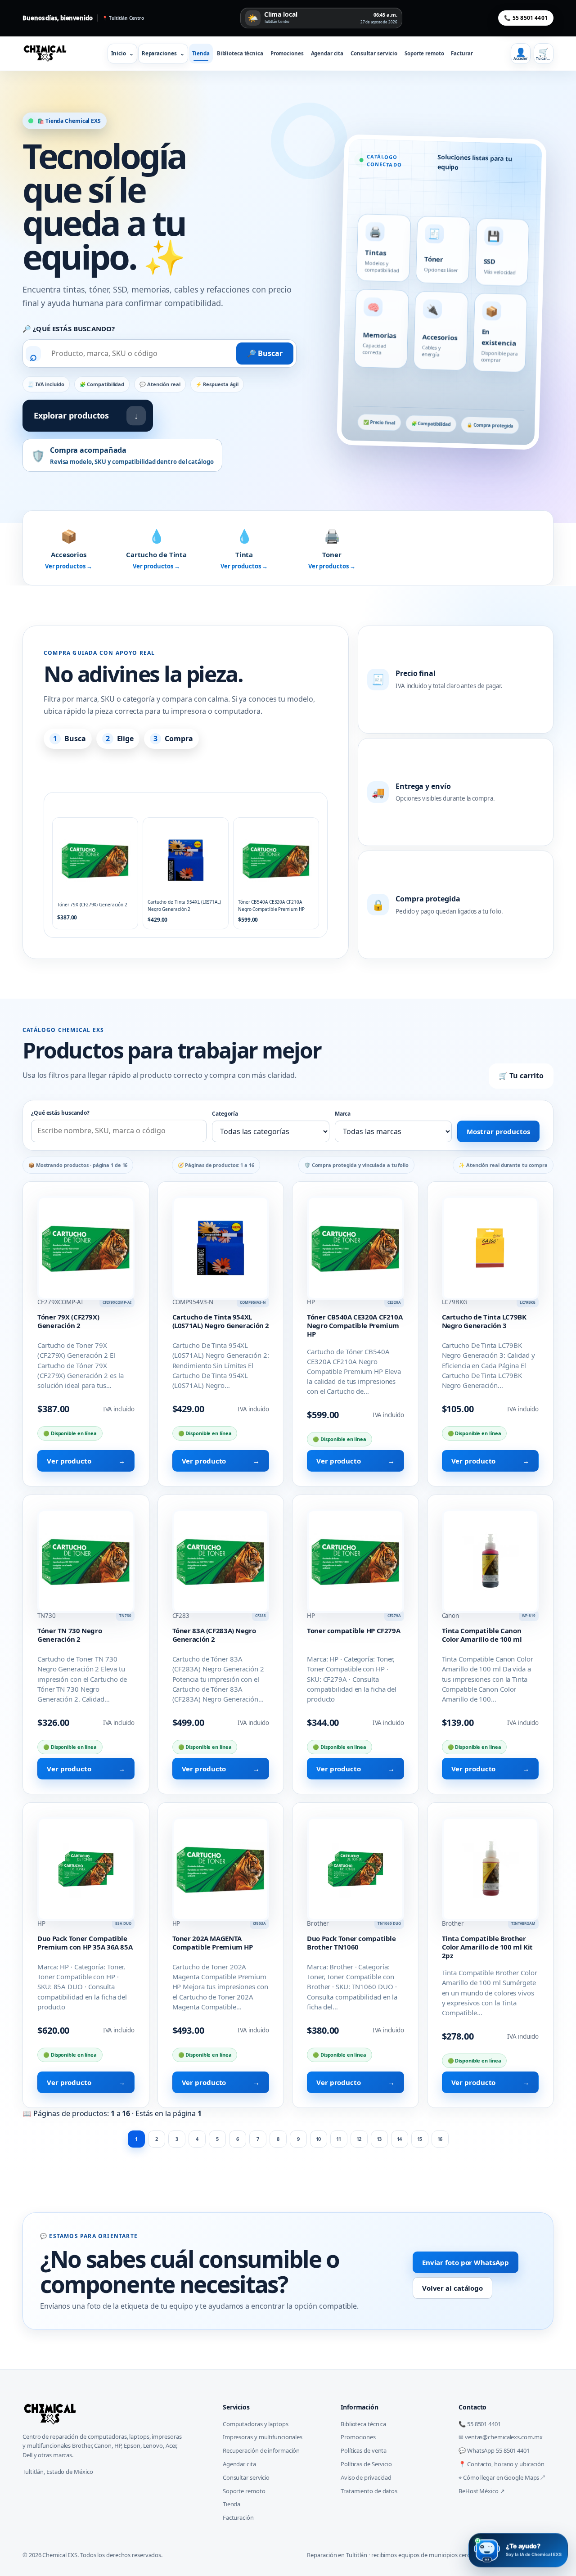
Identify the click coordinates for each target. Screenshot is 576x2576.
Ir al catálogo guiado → (92, 770)
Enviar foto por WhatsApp (466, 2262)
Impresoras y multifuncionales (263, 2437)
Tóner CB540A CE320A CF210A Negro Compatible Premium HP (355, 1325)
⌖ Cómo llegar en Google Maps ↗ (502, 2477)
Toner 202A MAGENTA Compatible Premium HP (213, 1943)
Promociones (287, 53)
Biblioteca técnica (240, 53)
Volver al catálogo (452, 2288)
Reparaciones (163, 53)
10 (319, 2139)
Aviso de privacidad (366, 2477)
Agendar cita (327, 53)
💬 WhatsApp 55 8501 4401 (494, 2450)
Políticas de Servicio (366, 2464)
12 (359, 2139)
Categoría (225, 1114)
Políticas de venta (364, 2450)
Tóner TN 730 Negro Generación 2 (70, 1635)
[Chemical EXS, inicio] (48, 54)
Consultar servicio (374, 53)
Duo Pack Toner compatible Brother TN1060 (351, 1943)
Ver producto (86, 1461)
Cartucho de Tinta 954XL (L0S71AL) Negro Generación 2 (221, 1321)
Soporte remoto (424, 53)
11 (339, 2139)
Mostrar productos (498, 1131)
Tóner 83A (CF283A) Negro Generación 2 (214, 1635)
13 (379, 2139)
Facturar (462, 53)
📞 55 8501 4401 (526, 18)
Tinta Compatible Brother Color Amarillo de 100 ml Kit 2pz (488, 1947)
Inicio (122, 53)
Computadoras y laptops (256, 2424)
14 (400, 2139)
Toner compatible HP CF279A (353, 1630)
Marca (343, 1114)
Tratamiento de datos (369, 2491)
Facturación (238, 2517)
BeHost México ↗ (482, 2491)
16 (440, 2139)
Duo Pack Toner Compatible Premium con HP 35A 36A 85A (85, 1943)
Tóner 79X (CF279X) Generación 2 (68, 1321)
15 (420, 2139)
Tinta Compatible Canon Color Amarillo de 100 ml (482, 1635)
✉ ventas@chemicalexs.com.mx (500, 2437)
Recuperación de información (261, 2450)
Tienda (201, 53)
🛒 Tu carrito (521, 1076)
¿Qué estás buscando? (60, 1113)
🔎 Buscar (265, 353)
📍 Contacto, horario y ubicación (502, 2464)
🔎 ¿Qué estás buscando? (69, 329)
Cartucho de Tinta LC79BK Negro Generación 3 (484, 1321)
